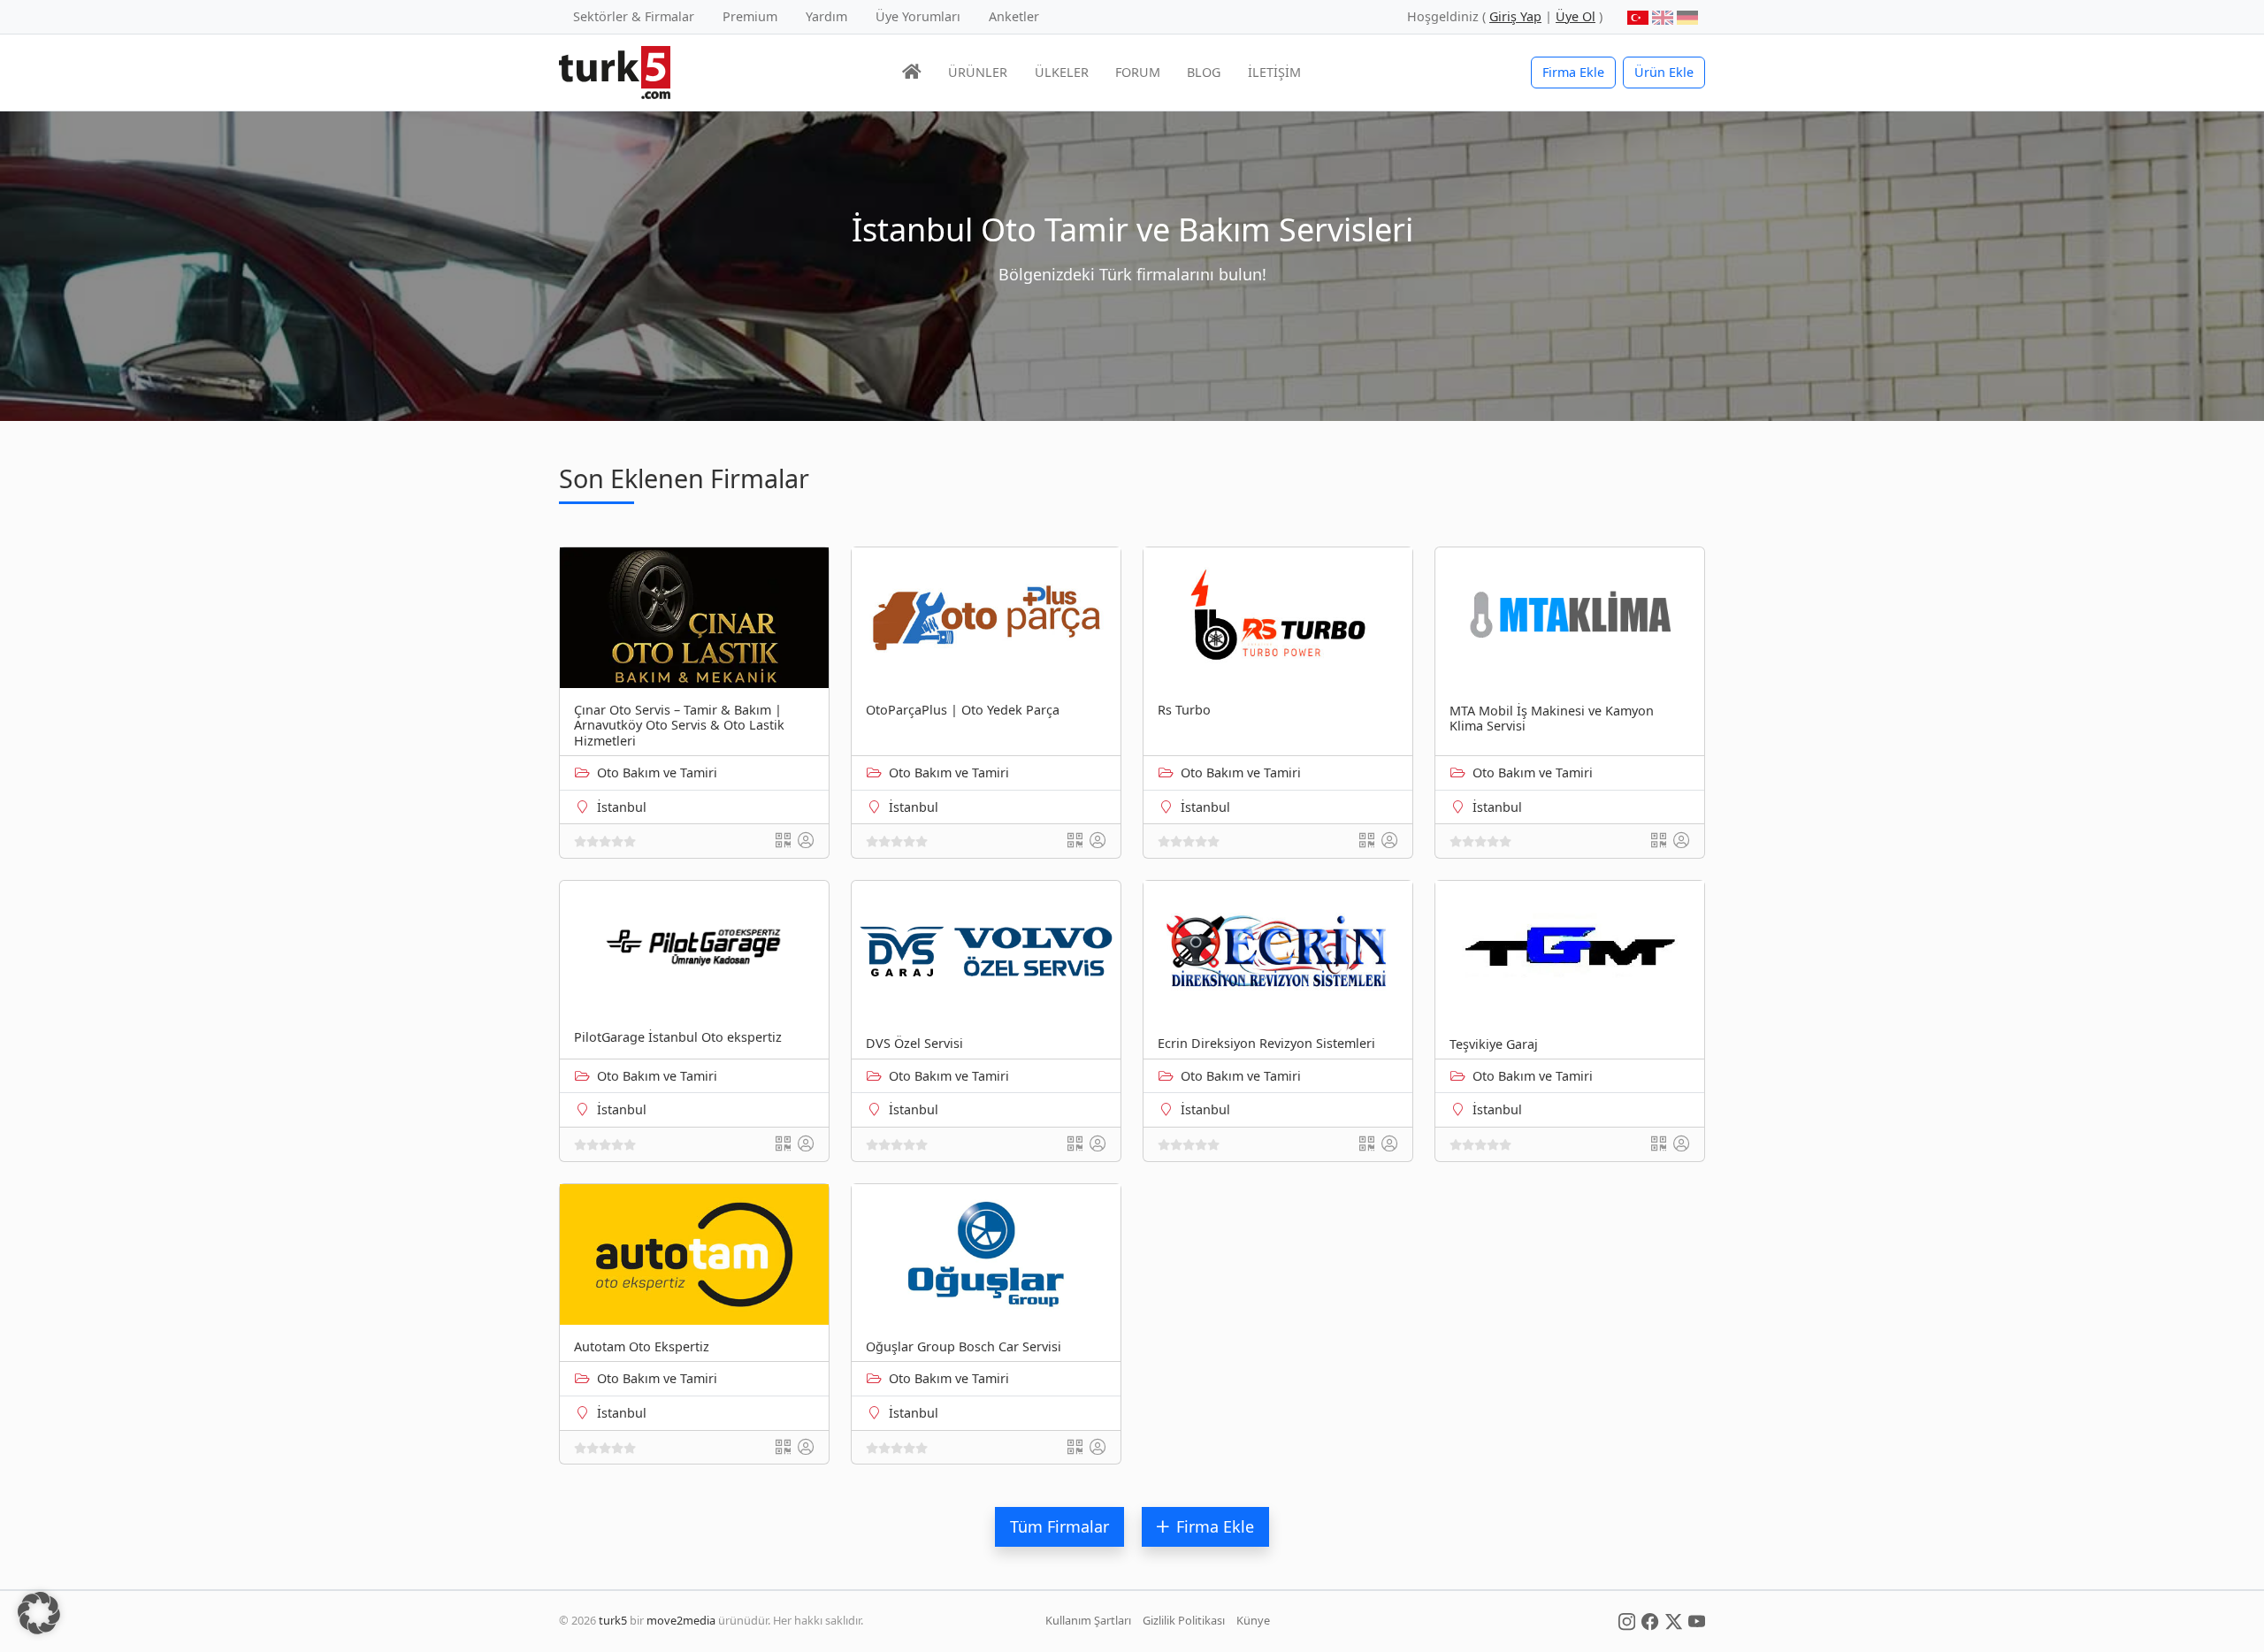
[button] (39, 1613)
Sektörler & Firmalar (634, 16)
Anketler (1014, 16)
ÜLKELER (1062, 72)
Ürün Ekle (1664, 72)
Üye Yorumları (918, 16)
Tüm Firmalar (1059, 1526)
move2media (681, 1620)
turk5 (613, 1620)
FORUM (1138, 72)
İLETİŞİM (1274, 72)
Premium (750, 16)
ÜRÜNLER (978, 72)
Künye (1253, 1620)
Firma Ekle (1573, 72)
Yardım (826, 16)
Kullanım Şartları (1088, 1620)
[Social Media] (1627, 1620)
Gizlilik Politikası (1184, 1620)
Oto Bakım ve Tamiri (657, 772)
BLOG (1204, 72)
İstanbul (622, 807)
